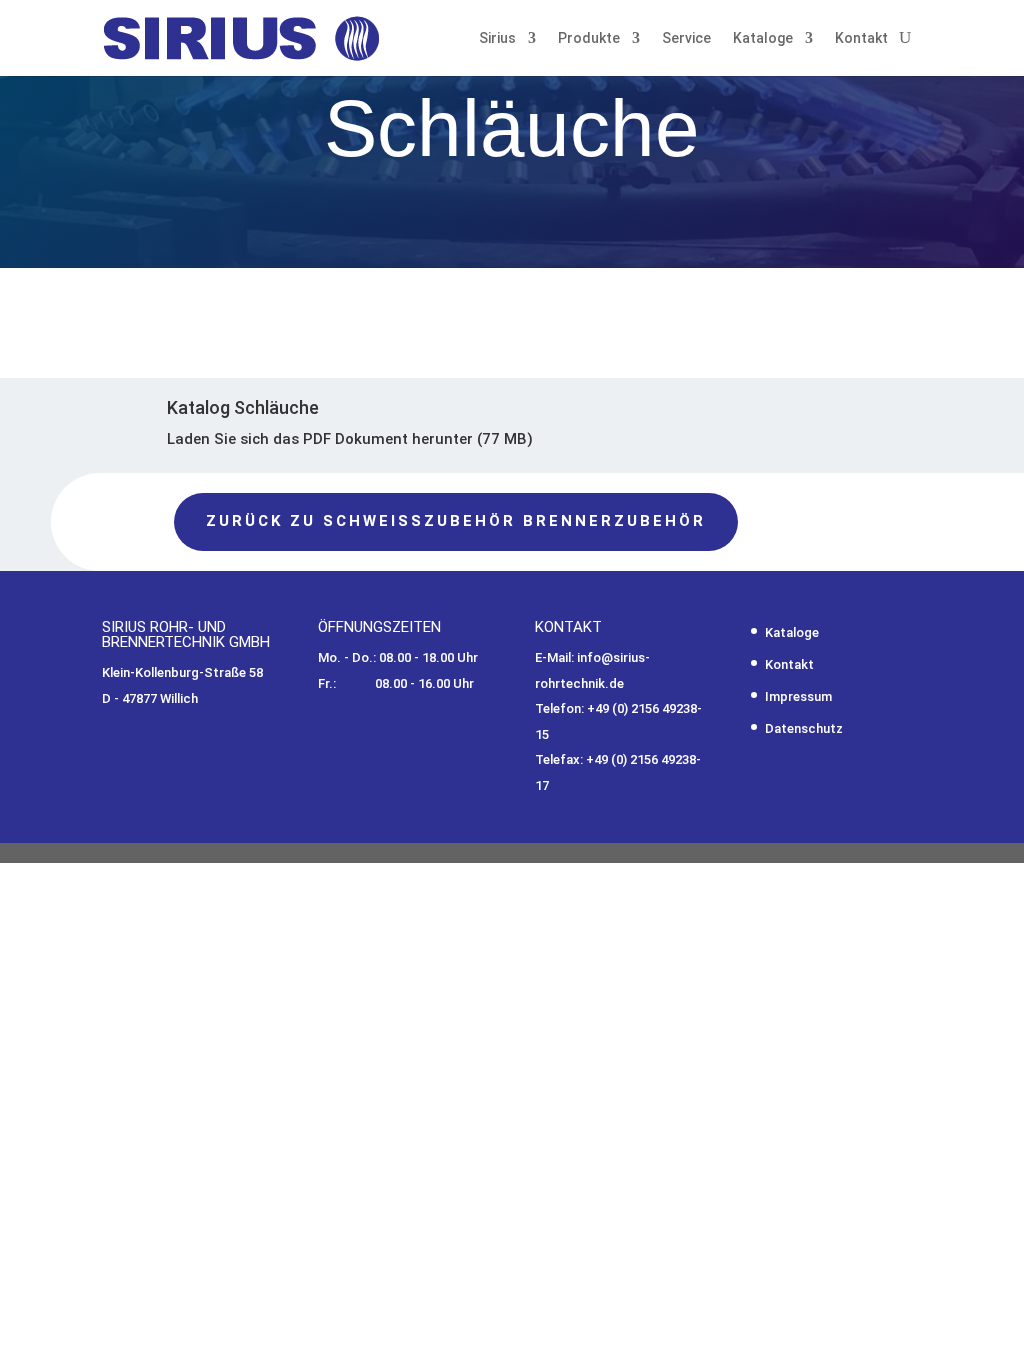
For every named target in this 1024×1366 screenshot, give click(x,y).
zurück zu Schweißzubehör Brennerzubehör (456, 521)
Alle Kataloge (812, 278)
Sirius (497, 38)
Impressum (798, 696)
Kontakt (861, 38)
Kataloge (763, 38)
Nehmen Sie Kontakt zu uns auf (296, 266)
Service (686, 38)
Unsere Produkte (614, 278)
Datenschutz (804, 728)
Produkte (589, 38)
